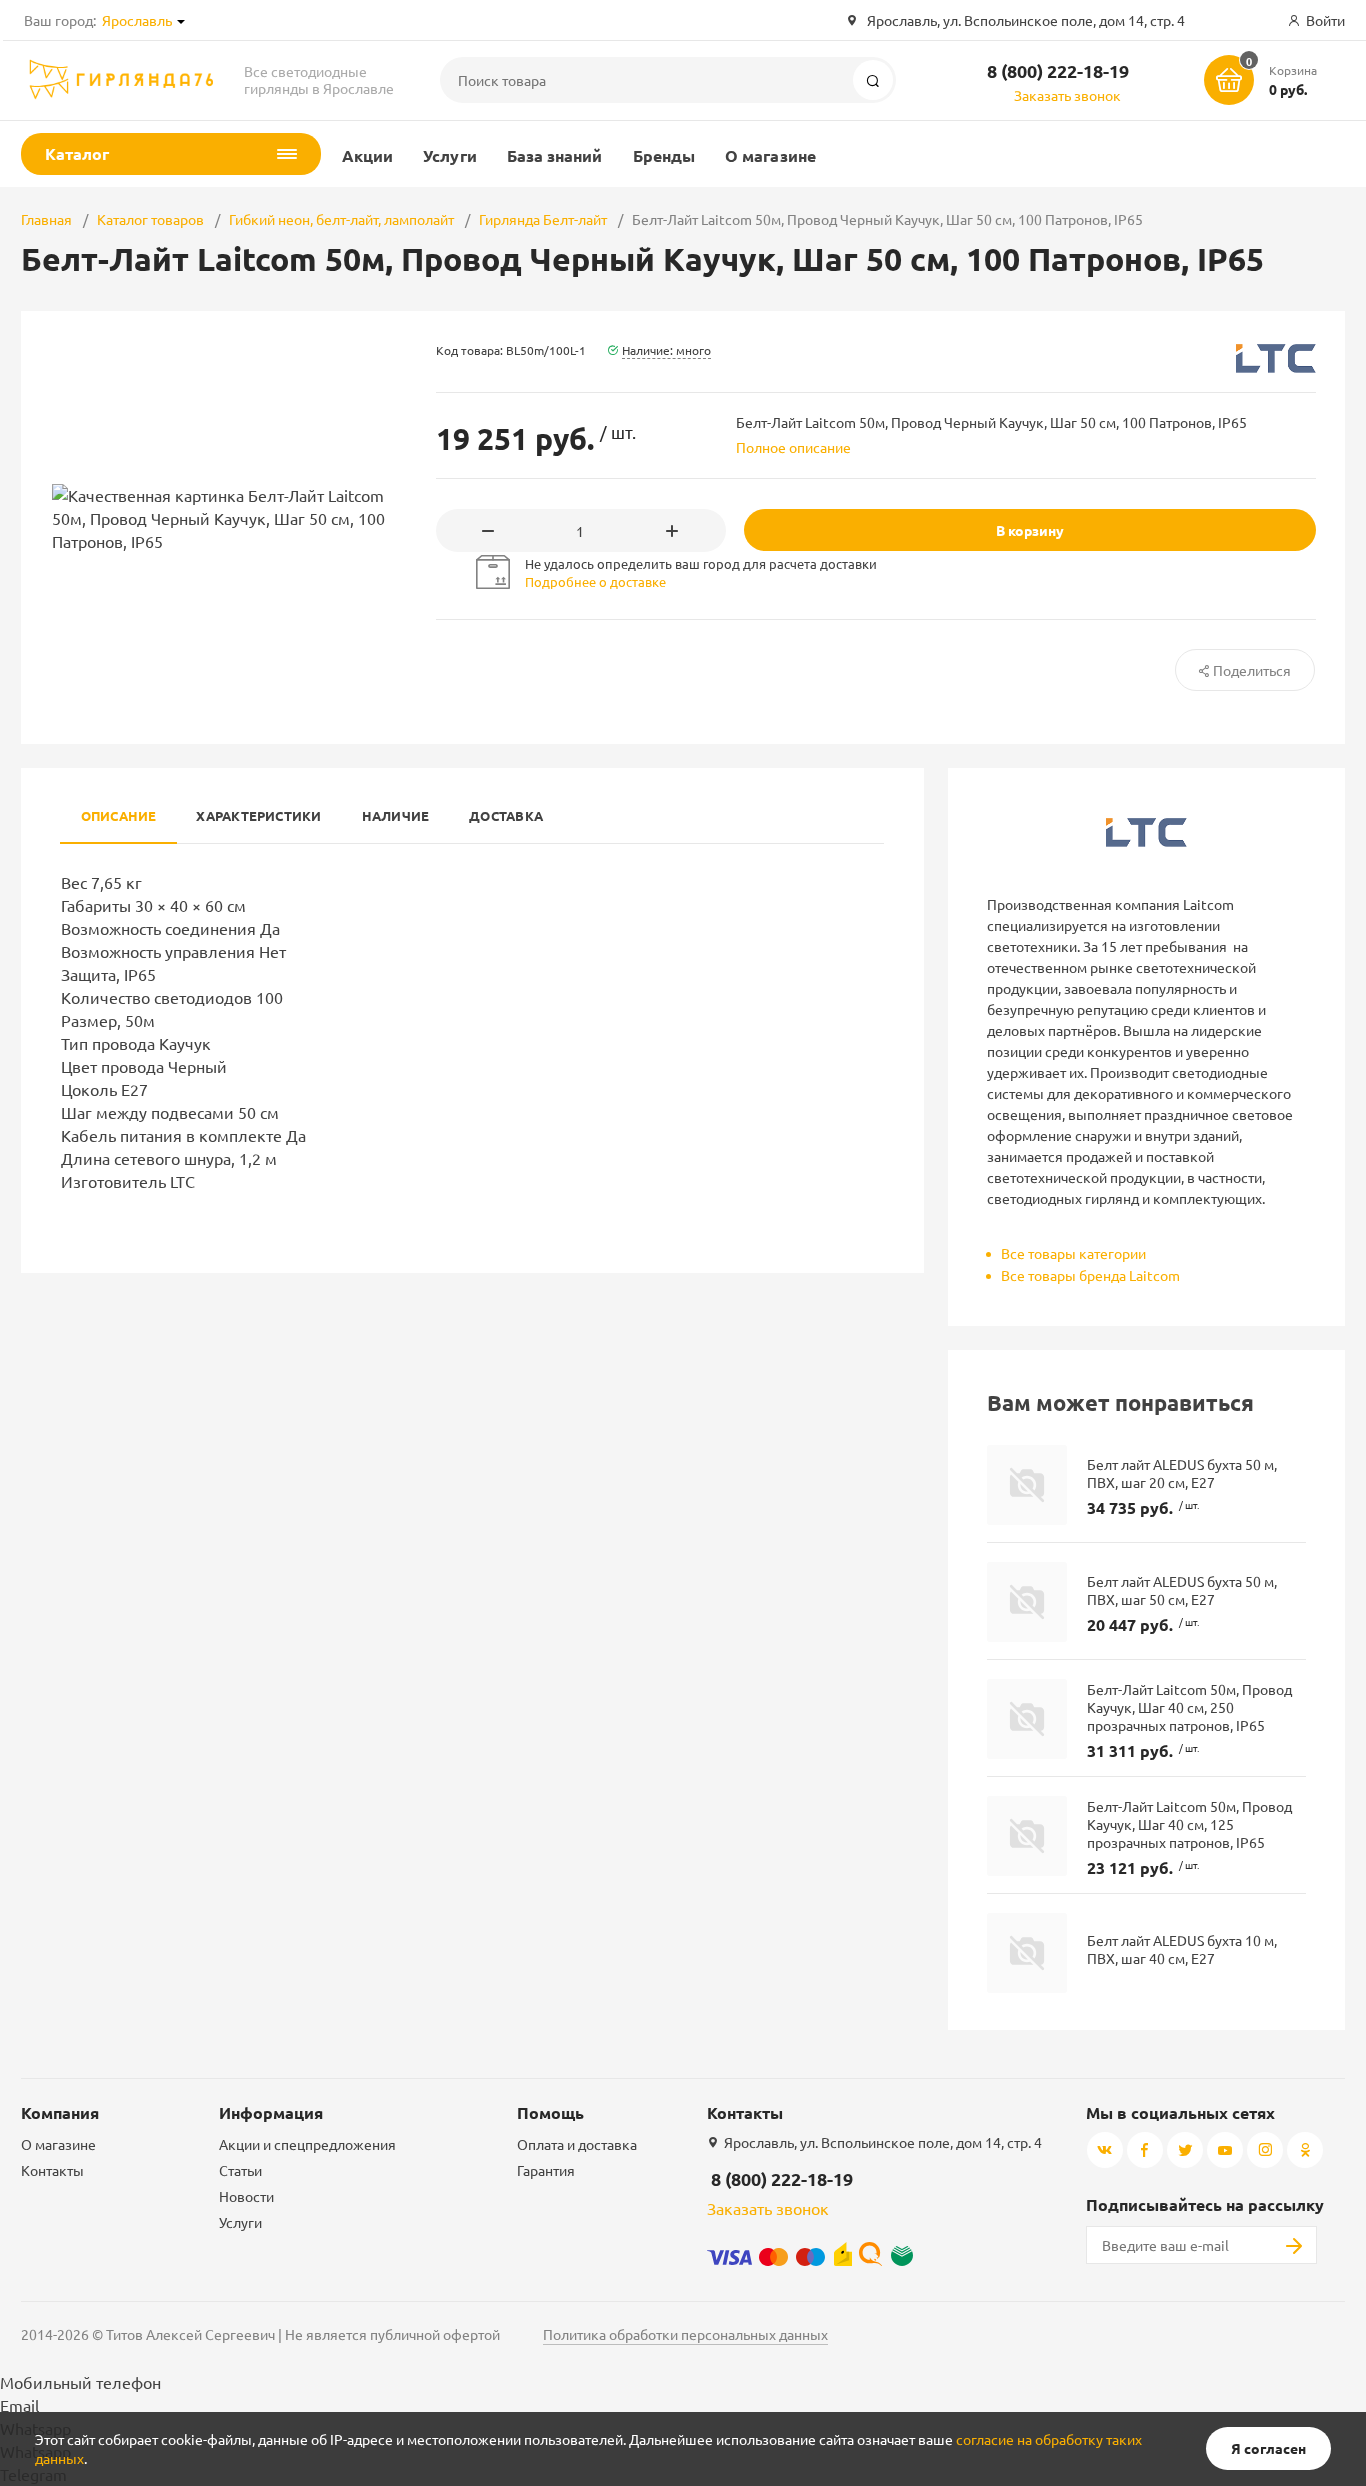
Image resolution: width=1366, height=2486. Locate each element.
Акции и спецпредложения (307, 2144)
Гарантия (546, 2170)
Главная (46, 219)
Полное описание (793, 447)
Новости (246, 2196)
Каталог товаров (150, 219)
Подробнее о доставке (595, 581)
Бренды (664, 155)
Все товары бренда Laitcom (1090, 1275)
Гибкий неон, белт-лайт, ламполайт (341, 219)
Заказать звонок (1067, 95)
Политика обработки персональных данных (685, 2334)
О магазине (770, 155)
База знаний (555, 155)
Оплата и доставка (577, 2144)
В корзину (1030, 530)
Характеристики (258, 815)
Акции (367, 155)
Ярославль (137, 20)
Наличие (396, 815)
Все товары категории (1073, 1253)
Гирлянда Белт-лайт (543, 219)
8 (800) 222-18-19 (1058, 70)
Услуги (449, 155)
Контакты (52, 2170)
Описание (119, 815)
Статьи (240, 2170)
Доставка (506, 815)
